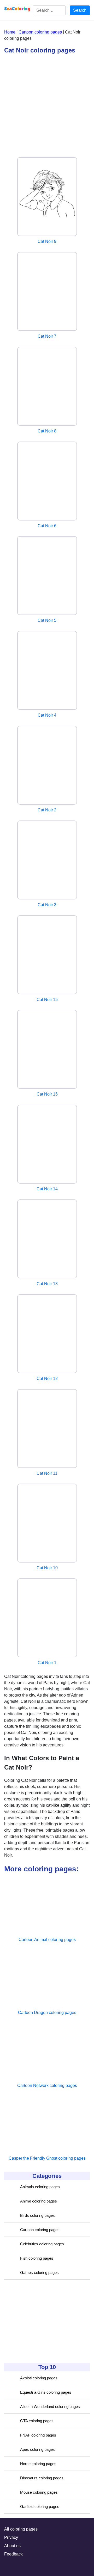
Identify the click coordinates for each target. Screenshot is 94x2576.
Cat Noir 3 (47, 905)
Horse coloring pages (38, 2464)
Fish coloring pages (37, 2258)
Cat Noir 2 (47, 810)
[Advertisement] (43, 2321)
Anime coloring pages (39, 2201)
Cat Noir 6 (47, 526)
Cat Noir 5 (47, 620)
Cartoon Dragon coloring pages (47, 2013)
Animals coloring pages (40, 2187)
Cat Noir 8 (47, 431)
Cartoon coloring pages (40, 2230)
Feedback (13, 2554)
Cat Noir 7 (47, 336)
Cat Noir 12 (47, 1379)
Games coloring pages (39, 2273)
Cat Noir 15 (47, 1000)
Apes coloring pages (37, 2449)
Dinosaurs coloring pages (42, 2478)
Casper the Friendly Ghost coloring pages (47, 2158)
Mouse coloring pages (39, 2492)
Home (10, 32)
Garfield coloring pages (40, 2507)
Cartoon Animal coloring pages (47, 1940)
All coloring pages (21, 2529)
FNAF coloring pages (38, 2435)
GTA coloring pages (37, 2421)
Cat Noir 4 (47, 715)
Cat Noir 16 (47, 1094)
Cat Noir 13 (47, 1284)
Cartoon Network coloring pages (47, 2086)
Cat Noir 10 (47, 1568)
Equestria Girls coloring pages (46, 2392)
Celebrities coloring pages (42, 2244)
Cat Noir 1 (47, 1663)
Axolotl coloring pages (39, 2378)
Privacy (11, 2537)
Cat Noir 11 (47, 1473)
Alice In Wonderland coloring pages (50, 2407)
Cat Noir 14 (47, 1189)
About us (12, 2546)
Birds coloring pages (37, 2215)
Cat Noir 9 (47, 241)
